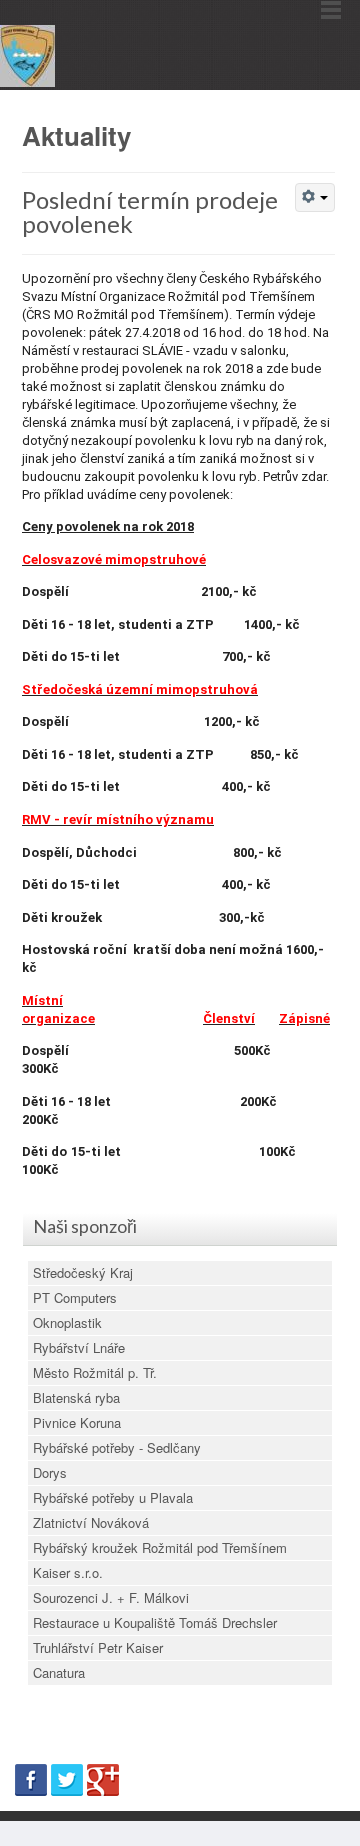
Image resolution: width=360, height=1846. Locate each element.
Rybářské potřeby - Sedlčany (117, 1447)
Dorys (50, 1472)
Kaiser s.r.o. (68, 1572)
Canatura (59, 1672)
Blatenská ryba (76, 1397)
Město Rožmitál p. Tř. (95, 1372)
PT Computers (75, 1297)
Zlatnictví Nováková (91, 1522)
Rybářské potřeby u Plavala (113, 1497)
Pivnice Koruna (77, 1422)
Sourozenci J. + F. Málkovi (111, 1597)
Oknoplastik (67, 1322)
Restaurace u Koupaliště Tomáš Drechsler (155, 1622)
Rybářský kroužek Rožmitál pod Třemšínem (160, 1547)
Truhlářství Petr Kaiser (98, 1647)
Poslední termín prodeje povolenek (150, 211)
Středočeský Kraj (83, 1272)
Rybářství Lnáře (79, 1347)
